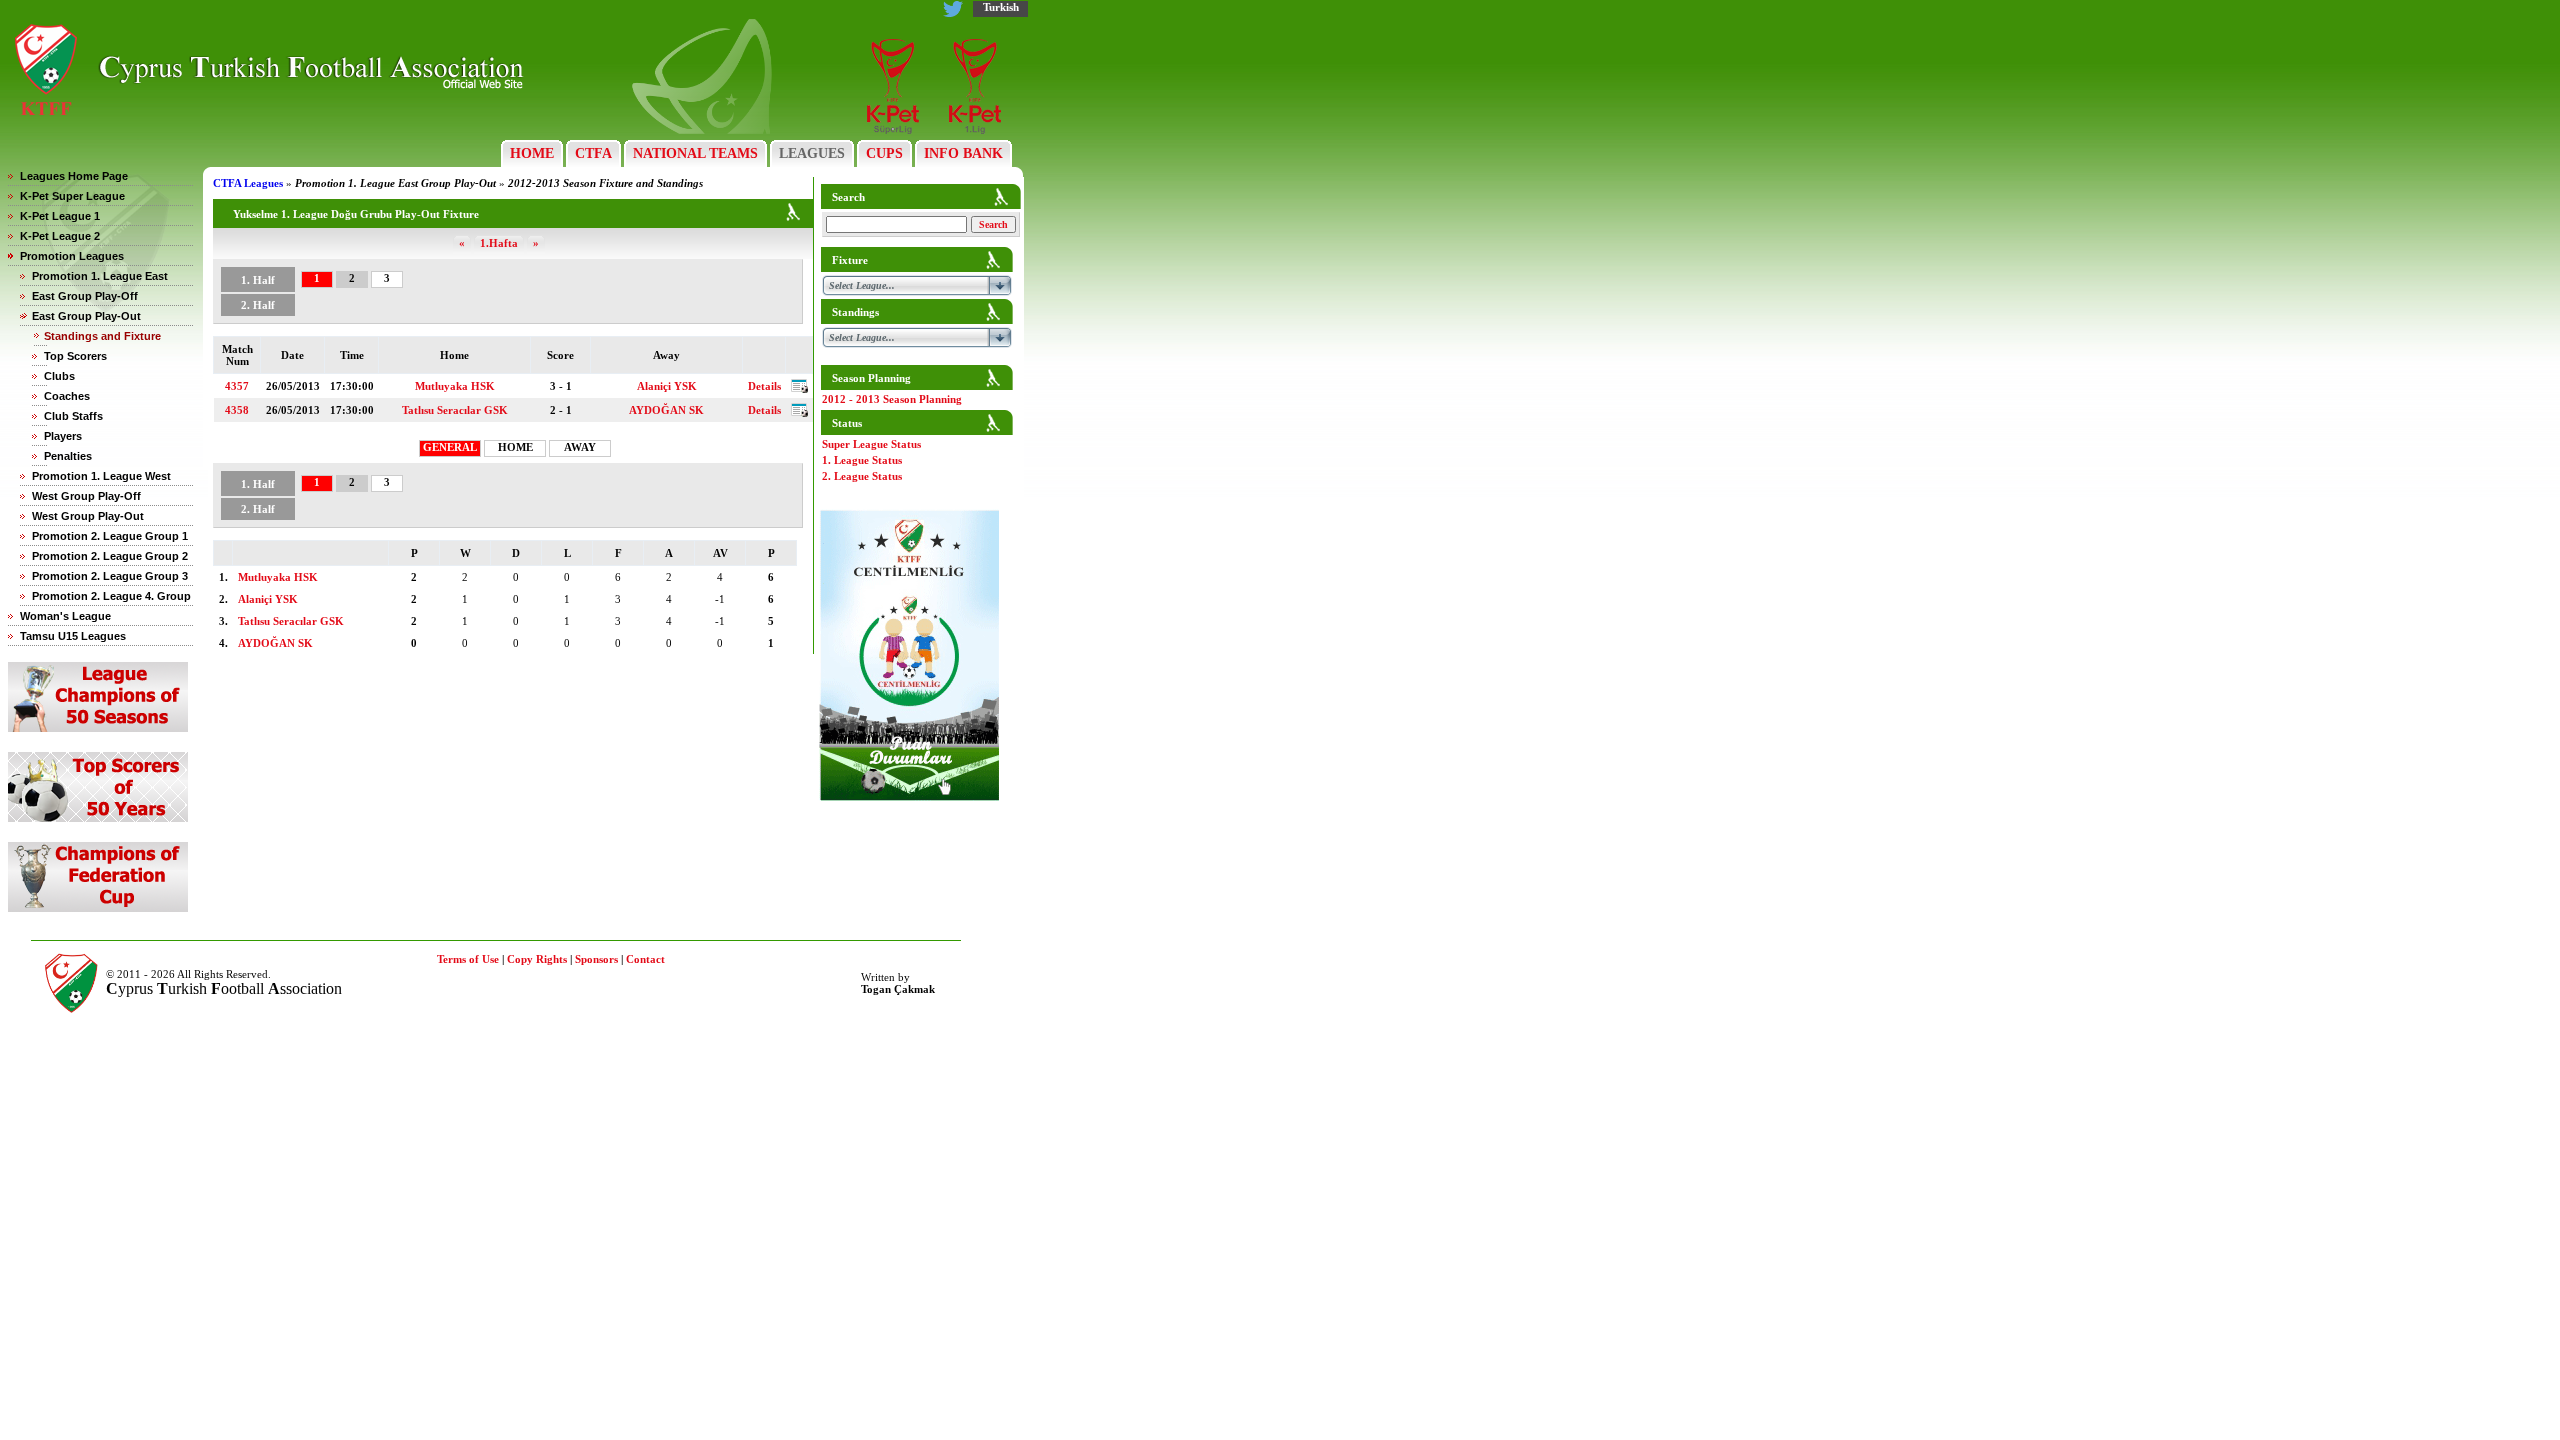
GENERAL (450, 447)
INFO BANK (963, 153)
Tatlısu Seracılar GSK (455, 410)
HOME (532, 153)
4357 (237, 386)
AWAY (580, 447)
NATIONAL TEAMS (695, 153)
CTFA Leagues (248, 183)
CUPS (884, 153)
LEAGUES (812, 153)
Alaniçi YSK (667, 386)
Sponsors (596, 959)
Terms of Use (468, 959)
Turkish (1001, 7)
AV (720, 553)
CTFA (593, 153)
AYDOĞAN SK (666, 410)
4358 (237, 410)
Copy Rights (537, 959)
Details (764, 386)
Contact (645, 959)
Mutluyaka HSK (455, 386)
